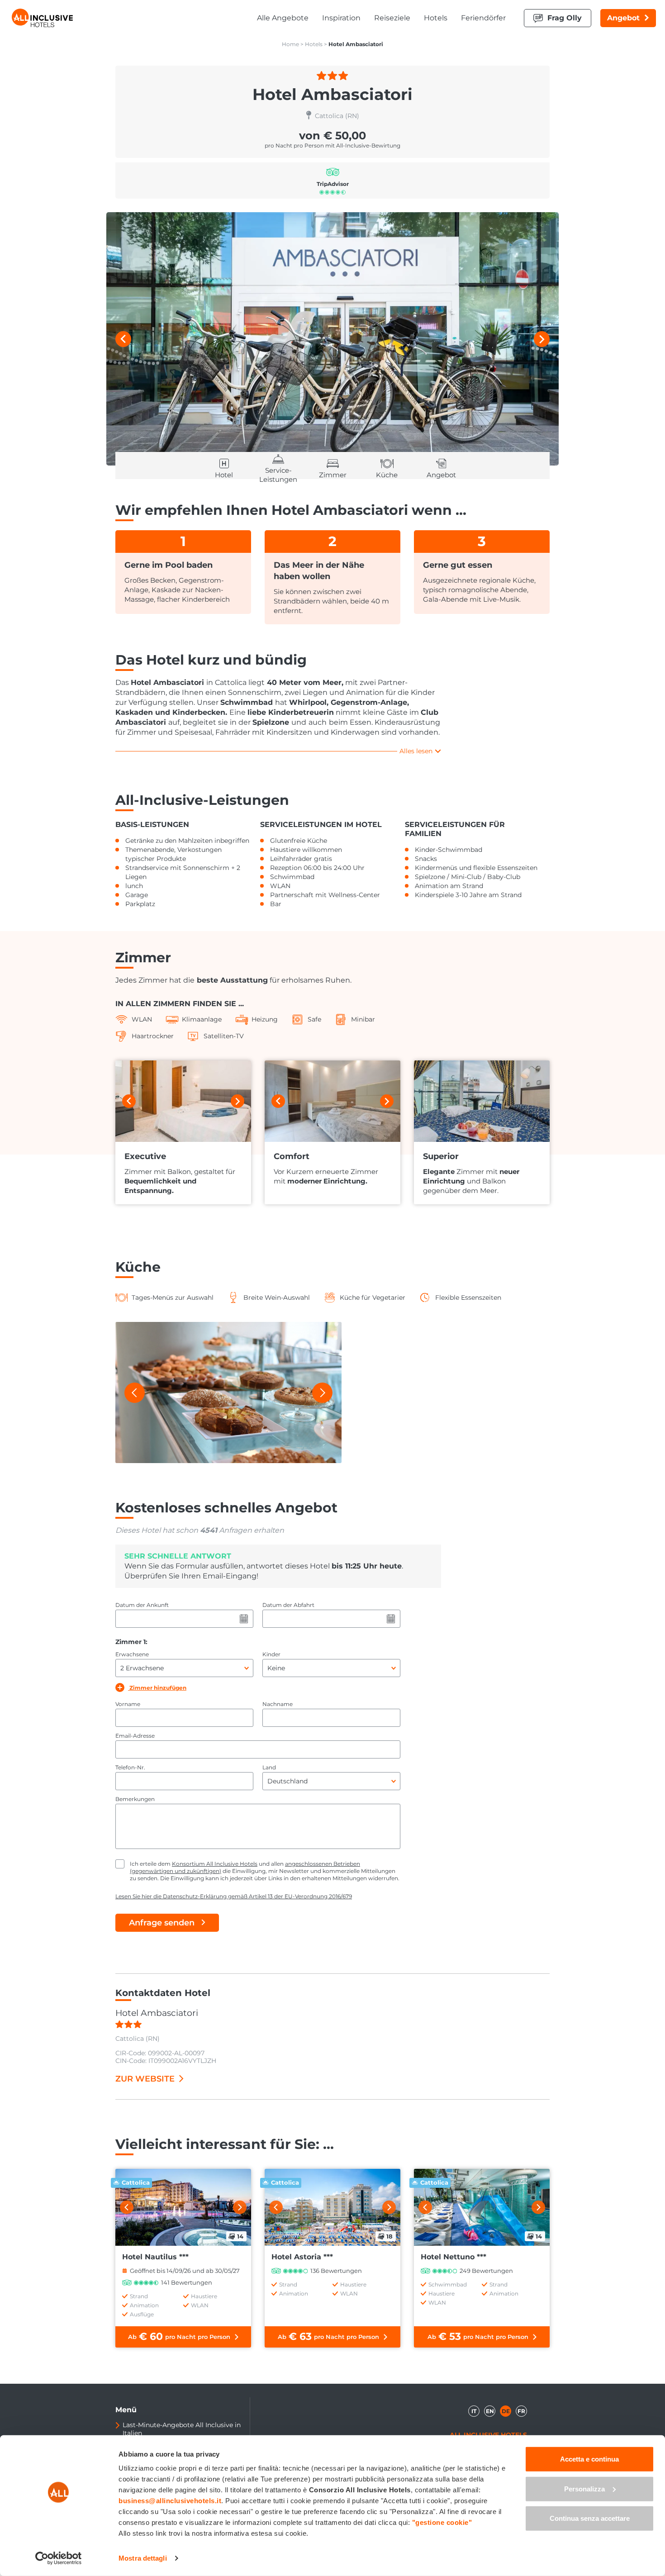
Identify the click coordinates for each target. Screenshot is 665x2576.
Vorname (128, 1704)
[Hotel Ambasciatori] (332, 339)
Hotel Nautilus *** (155, 2257)
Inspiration (341, 18)
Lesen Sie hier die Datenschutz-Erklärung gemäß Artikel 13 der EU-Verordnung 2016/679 (234, 1896)
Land (269, 1767)
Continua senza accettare (590, 2518)
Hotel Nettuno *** (454, 2257)
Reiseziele (392, 18)
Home (290, 44)
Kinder (271, 1654)
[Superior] (482, 1101)
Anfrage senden (162, 1923)
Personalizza (584, 2488)
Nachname (278, 1704)
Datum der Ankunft (142, 1605)
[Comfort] (332, 1101)
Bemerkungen (135, 1799)
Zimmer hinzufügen (157, 1688)
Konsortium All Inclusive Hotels (215, 1864)
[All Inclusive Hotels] (42, 18)
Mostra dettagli (143, 2558)
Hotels (436, 18)
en (490, 2411)
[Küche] (228, 1393)
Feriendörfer (483, 18)
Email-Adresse (135, 1736)
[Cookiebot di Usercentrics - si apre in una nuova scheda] (59, 2558)
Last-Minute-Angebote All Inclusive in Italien (182, 2429)
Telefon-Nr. (130, 1767)
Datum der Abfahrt (288, 1605)
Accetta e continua (589, 2459)
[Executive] (183, 1101)
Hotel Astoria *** (302, 2257)
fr (521, 2411)
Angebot (623, 18)
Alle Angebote (283, 18)
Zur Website (145, 2079)
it (474, 2411)
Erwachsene (132, 1654)
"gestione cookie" (442, 2522)
